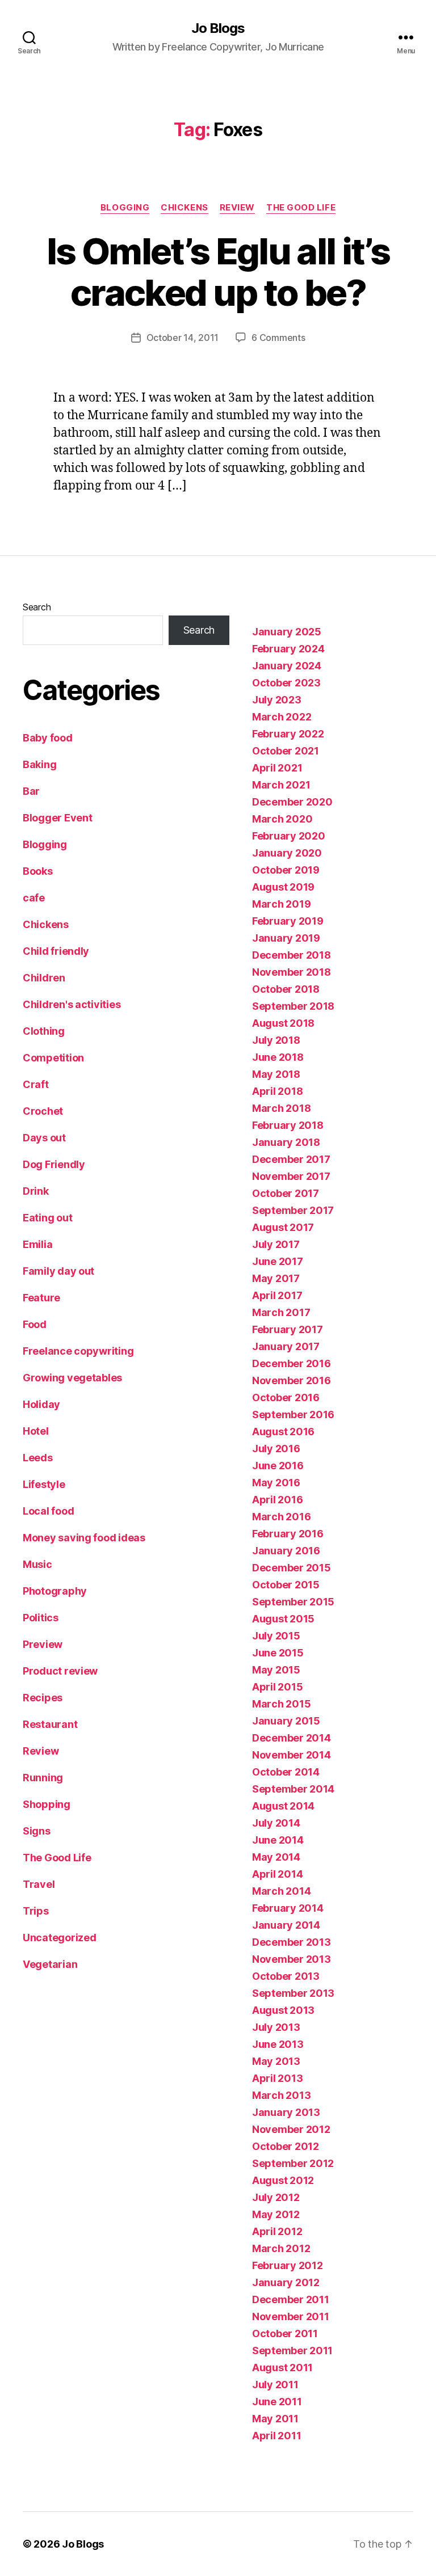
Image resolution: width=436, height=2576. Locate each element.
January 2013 (286, 2112)
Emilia (37, 1244)
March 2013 (281, 2095)
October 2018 (286, 989)
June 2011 (277, 2402)
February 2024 (288, 649)
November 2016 (292, 1380)
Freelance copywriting (78, 1351)
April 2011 (276, 2436)
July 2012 (276, 2197)
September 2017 (293, 1210)
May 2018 (276, 1074)
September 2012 (293, 2163)
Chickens (184, 208)
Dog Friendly (54, 1164)
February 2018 (288, 1125)
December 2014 (292, 1738)
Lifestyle (44, 1484)
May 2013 (276, 2061)
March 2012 (281, 2248)
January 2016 (286, 1551)
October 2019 (286, 870)
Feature (41, 1298)
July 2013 (276, 2027)
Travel (39, 1884)
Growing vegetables (72, 1378)
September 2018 (293, 1006)
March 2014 (281, 1891)
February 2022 (288, 734)
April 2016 (277, 1500)
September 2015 (293, 1602)
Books (38, 871)
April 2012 (277, 2231)
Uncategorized (60, 1938)
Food (35, 1324)
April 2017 (277, 1295)
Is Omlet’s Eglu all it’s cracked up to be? (218, 272)
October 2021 (286, 751)
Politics (41, 1618)
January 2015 (286, 1721)
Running (43, 1778)
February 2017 (288, 1329)
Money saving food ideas (84, 1538)
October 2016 (286, 1397)
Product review (60, 1671)
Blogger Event (58, 818)
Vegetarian (50, 1964)
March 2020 (282, 819)
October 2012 (286, 2146)
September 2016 (293, 1415)
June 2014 (278, 1840)
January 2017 (286, 1346)
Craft (36, 1084)
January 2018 (286, 1142)
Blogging (125, 208)
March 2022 (282, 717)
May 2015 (276, 1670)
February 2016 (288, 1534)
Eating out (47, 1218)
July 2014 (276, 1823)
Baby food (48, 738)
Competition (53, 1058)
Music (37, 1564)
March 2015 (281, 1704)
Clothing (44, 1031)
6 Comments (278, 338)
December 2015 (292, 1568)
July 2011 (275, 2385)
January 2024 (287, 666)
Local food (48, 1511)
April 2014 (277, 1874)
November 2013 (292, 1959)
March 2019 (281, 904)
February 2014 (288, 1908)
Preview (43, 1644)
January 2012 (286, 2282)
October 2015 (286, 1585)
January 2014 (286, 1925)
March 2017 (281, 1312)
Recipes (43, 1698)
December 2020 (292, 802)
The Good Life (301, 208)
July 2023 (277, 700)
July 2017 (276, 1244)
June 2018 (278, 1057)
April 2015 (277, 1687)
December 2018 (292, 955)
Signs (37, 1831)
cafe (34, 898)
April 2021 (277, 768)
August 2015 (283, 1619)
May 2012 (276, 2214)
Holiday (41, 1404)
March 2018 (281, 1108)
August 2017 (283, 1227)
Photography (55, 1591)
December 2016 (292, 1363)
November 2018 (292, 972)
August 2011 (282, 2368)
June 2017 (278, 1261)
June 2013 (278, 2044)
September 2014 (293, 1789)
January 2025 (287, 632)
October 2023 (286, 683)
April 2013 (277, 2078)
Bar (31, 791)
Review (237, 208)
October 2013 (286, 1976)
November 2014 (292, 1755)
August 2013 (283, 2010)
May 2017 (276, 1278)
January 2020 (287, 853)
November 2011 (291, 2316)
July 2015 (276, 1636)
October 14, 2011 (183, 338)
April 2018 (277, 1091)
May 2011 (275, 2419)
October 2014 (286, 1772)
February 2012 (288, 2265)
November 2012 (291, 2129)
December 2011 (291, 2299)
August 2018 (283, 1023)
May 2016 (276, 1483)
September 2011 (292, 2351)
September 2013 (293, 1993)
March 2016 (281, 1517)
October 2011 (285, 2333)
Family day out (58, 1271)
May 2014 (276, 1857)
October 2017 (286, 1193)
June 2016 (278, 1466)
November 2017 (291, 1176)
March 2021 (281, 785)
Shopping (47, 1804)
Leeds (38, 1458)
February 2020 (289, 836)
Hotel (36, 1431)
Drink (36, 1191)
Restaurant (50, 1724)
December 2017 (291, 1159)
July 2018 (276, 1040)
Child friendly (56, 951)
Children (44, 978)
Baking (39, 764)
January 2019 (286, 938)
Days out (44, 1138)
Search (37, 607)
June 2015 (278, 1653)
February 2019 (288, 921)
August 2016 (283, 1432)
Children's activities (72, 1004)
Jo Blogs (218, 28)
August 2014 (283, 1806)
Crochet (43, 1111)
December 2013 (292, 1942)
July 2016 (276, 1449)
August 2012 (283, 2180)
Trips (36, 1911)
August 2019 (283, 887)
